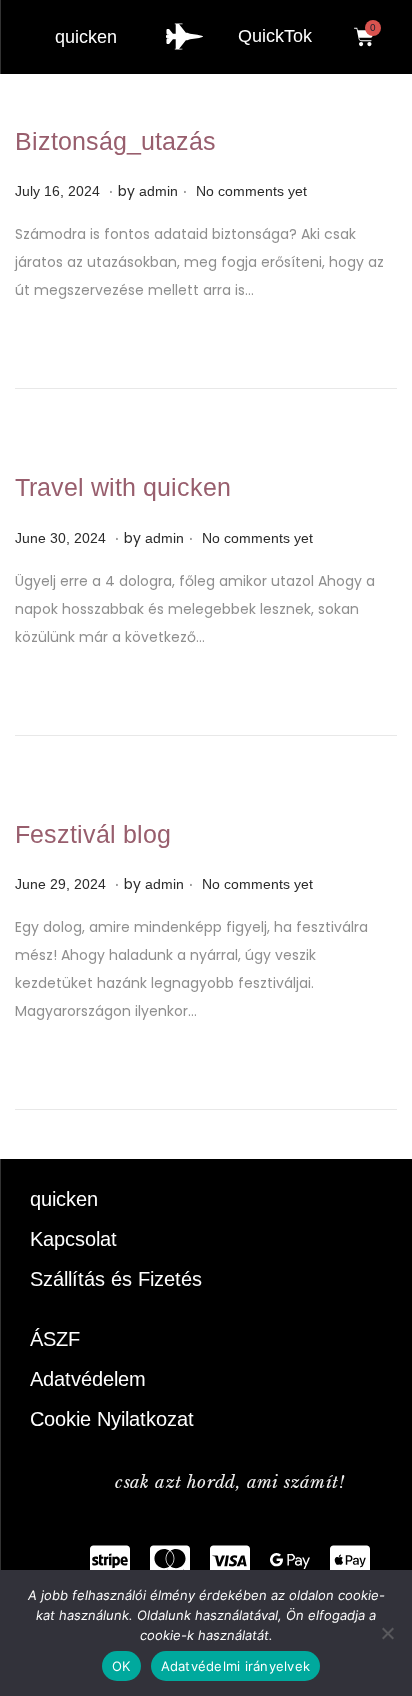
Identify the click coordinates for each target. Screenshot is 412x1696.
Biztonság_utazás (115, 141)
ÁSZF (55, 1339)
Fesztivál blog (93, 834)
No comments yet (251, 191)
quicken (86, 37)
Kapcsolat (73, 1239)
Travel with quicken (123, 487)
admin (158, 191)
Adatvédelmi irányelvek (236, 1666)
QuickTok (275, 36)
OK (121, 1666)
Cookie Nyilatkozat (112, 1419)
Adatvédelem (88, 1379)
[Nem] (387, 1633)
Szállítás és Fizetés (116, 1279)
